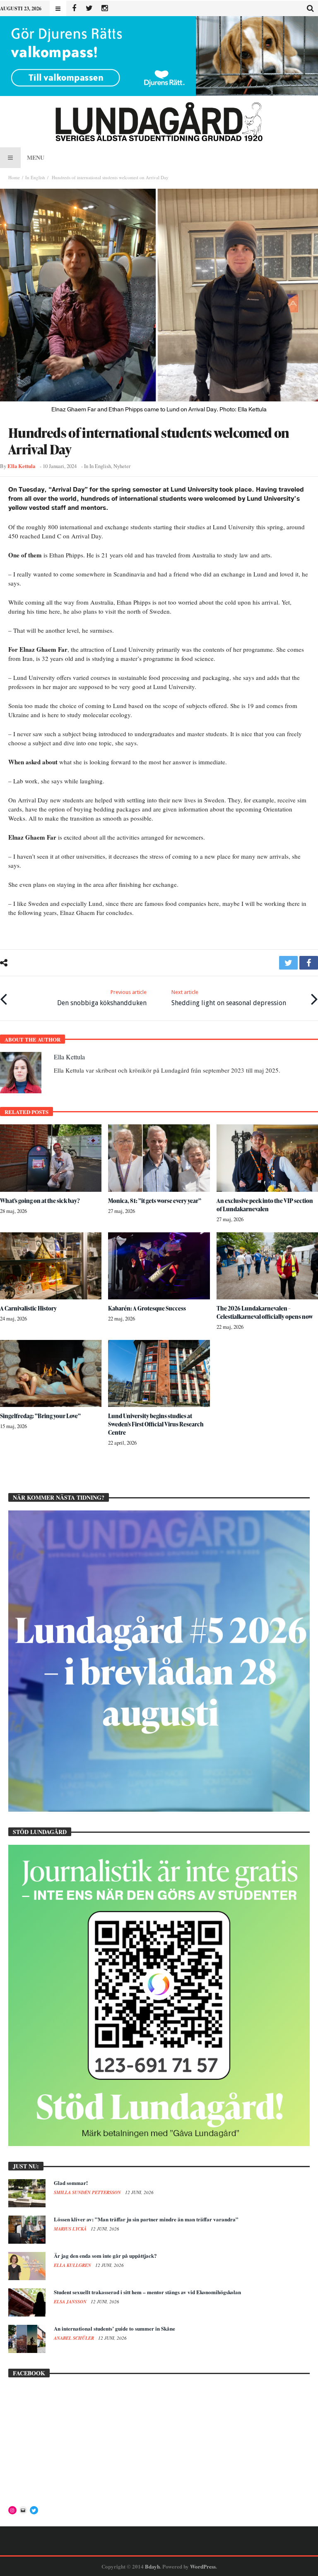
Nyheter (122, 466)
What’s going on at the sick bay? (40, 1201)
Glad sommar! (71, 2183)
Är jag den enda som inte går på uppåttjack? (105, 2256)
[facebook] (309, 963)
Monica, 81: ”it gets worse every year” (155, 1201)
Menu (36, 157)
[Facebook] (74, 8)
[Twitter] (89, 8)
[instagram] (105, 8)
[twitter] (288, 963)
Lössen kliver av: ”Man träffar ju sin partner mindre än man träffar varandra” (146, 2219)
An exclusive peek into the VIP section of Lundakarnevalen (265, 1205)
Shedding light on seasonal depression (229, 998)
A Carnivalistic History (28, 1308)
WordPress (203, 2566)
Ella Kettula (21, 466)
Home (14, 177)
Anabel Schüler (75, 2338)
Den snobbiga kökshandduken (102, 998)
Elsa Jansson (71, 2302)
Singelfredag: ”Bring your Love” (40, 1416)
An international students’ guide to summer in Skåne (114, 2328)
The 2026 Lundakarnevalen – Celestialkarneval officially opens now (265, 1312)
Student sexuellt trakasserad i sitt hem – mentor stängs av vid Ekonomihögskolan (147, 2292)
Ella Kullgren (73, 2265)
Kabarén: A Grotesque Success (147, 1308)
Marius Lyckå (71, 2229)
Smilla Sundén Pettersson (88, 2192)
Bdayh (152, 2566)
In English (35, 177)
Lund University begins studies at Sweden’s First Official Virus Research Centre (156, 1424)
